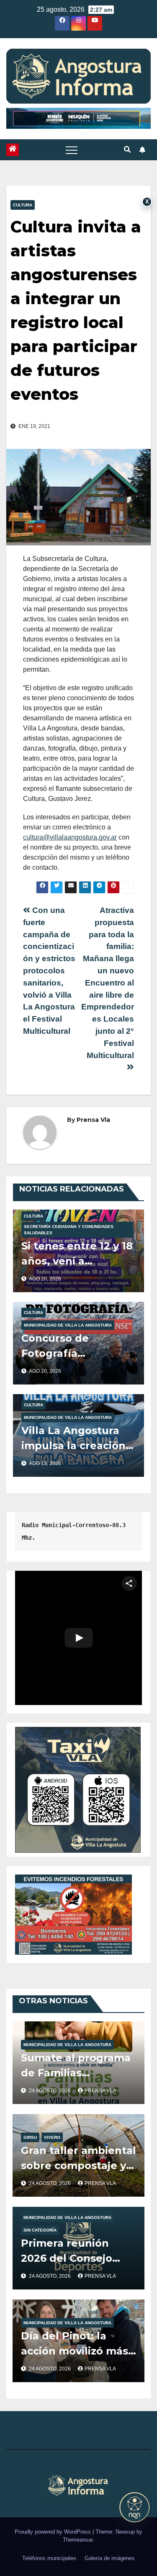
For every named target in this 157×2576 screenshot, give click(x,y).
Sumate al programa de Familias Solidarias (76, 2073)
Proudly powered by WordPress (54, 2532)
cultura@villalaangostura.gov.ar (70, 837)
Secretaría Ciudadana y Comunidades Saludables (69, 1230)
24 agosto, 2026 (50, 2091)
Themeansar (78, 2540)
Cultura (23, 205)
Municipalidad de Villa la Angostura (68, 1325)
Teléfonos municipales (49, 2558)
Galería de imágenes (110, 2558)
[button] (127, 150)
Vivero (52, 2137)
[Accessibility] (134, 2507)
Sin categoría (40, 2230)
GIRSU (30, 2137)
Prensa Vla (93, 1120)
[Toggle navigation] (72, 150)
